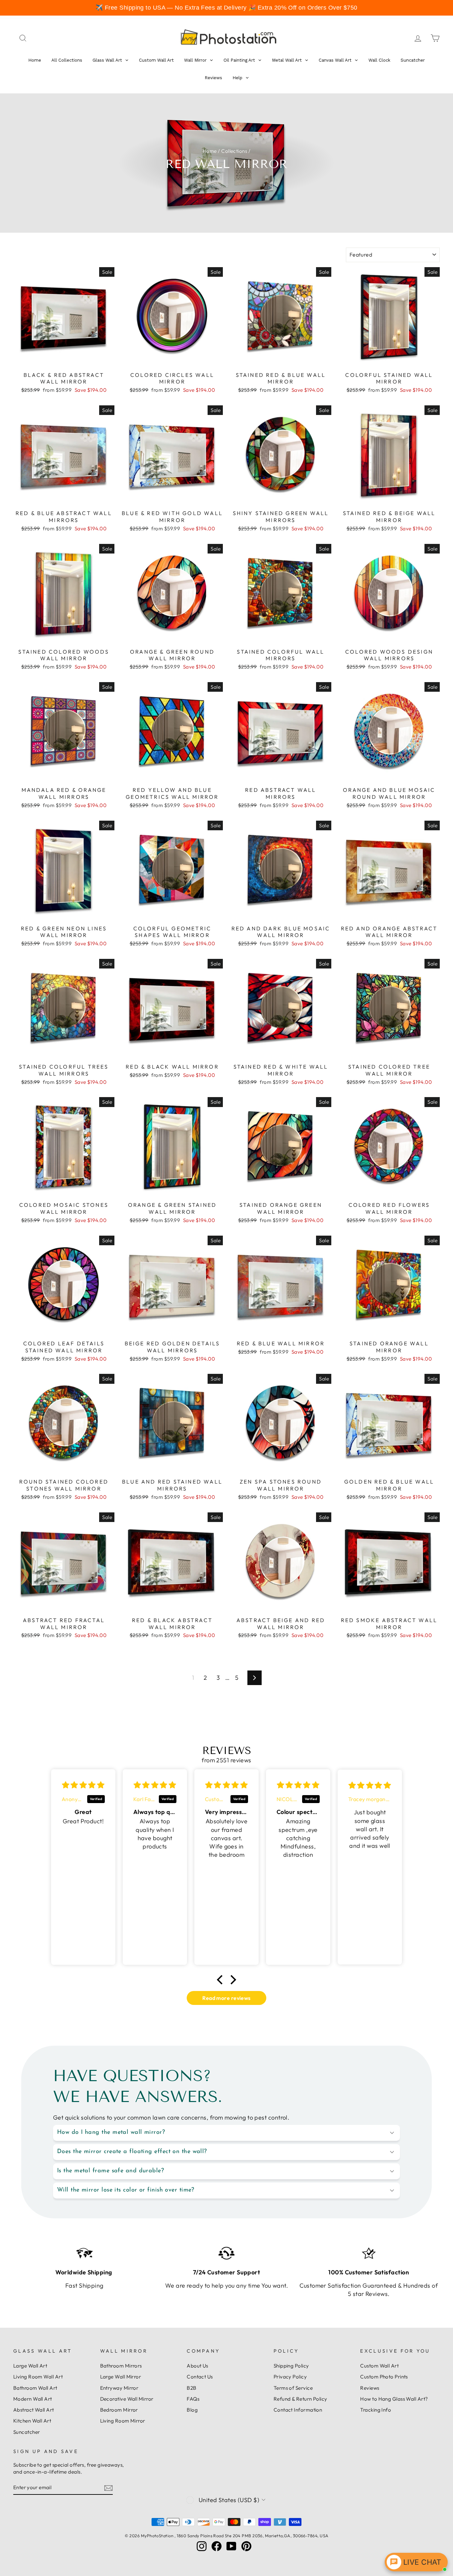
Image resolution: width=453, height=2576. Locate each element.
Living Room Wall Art (38, 2377)
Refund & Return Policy (300, 2399)
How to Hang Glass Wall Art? (394, 2399)
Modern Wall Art (33, 2399)
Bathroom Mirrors (121, 2366)
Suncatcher (27, 2432)
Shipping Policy (291, 2366)
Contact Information (298, 2410)
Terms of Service (293, 2388)
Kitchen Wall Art (32, 2421)
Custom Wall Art (379, 2366)
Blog (192, 2410)
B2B (192, 2388)
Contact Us (200, 2377)
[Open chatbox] (416, 2562)
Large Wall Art (30, 2366)
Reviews (370, 2388)
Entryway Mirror (119, 2388)
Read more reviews (227, 1998)
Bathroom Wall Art (35, 2388)
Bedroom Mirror (119, 2410)
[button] (222, 1980)
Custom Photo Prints (384, 2377)
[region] (227, 8)
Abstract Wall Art (34, 2410)
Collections (234, 151)
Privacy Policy (290, 2377)
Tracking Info (376, 2410)
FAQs (193, 2399)
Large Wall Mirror (121, 2377)
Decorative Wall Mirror (127, 2399)
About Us (197, 2366)
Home (210, 151)
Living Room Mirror (123, 2421)
